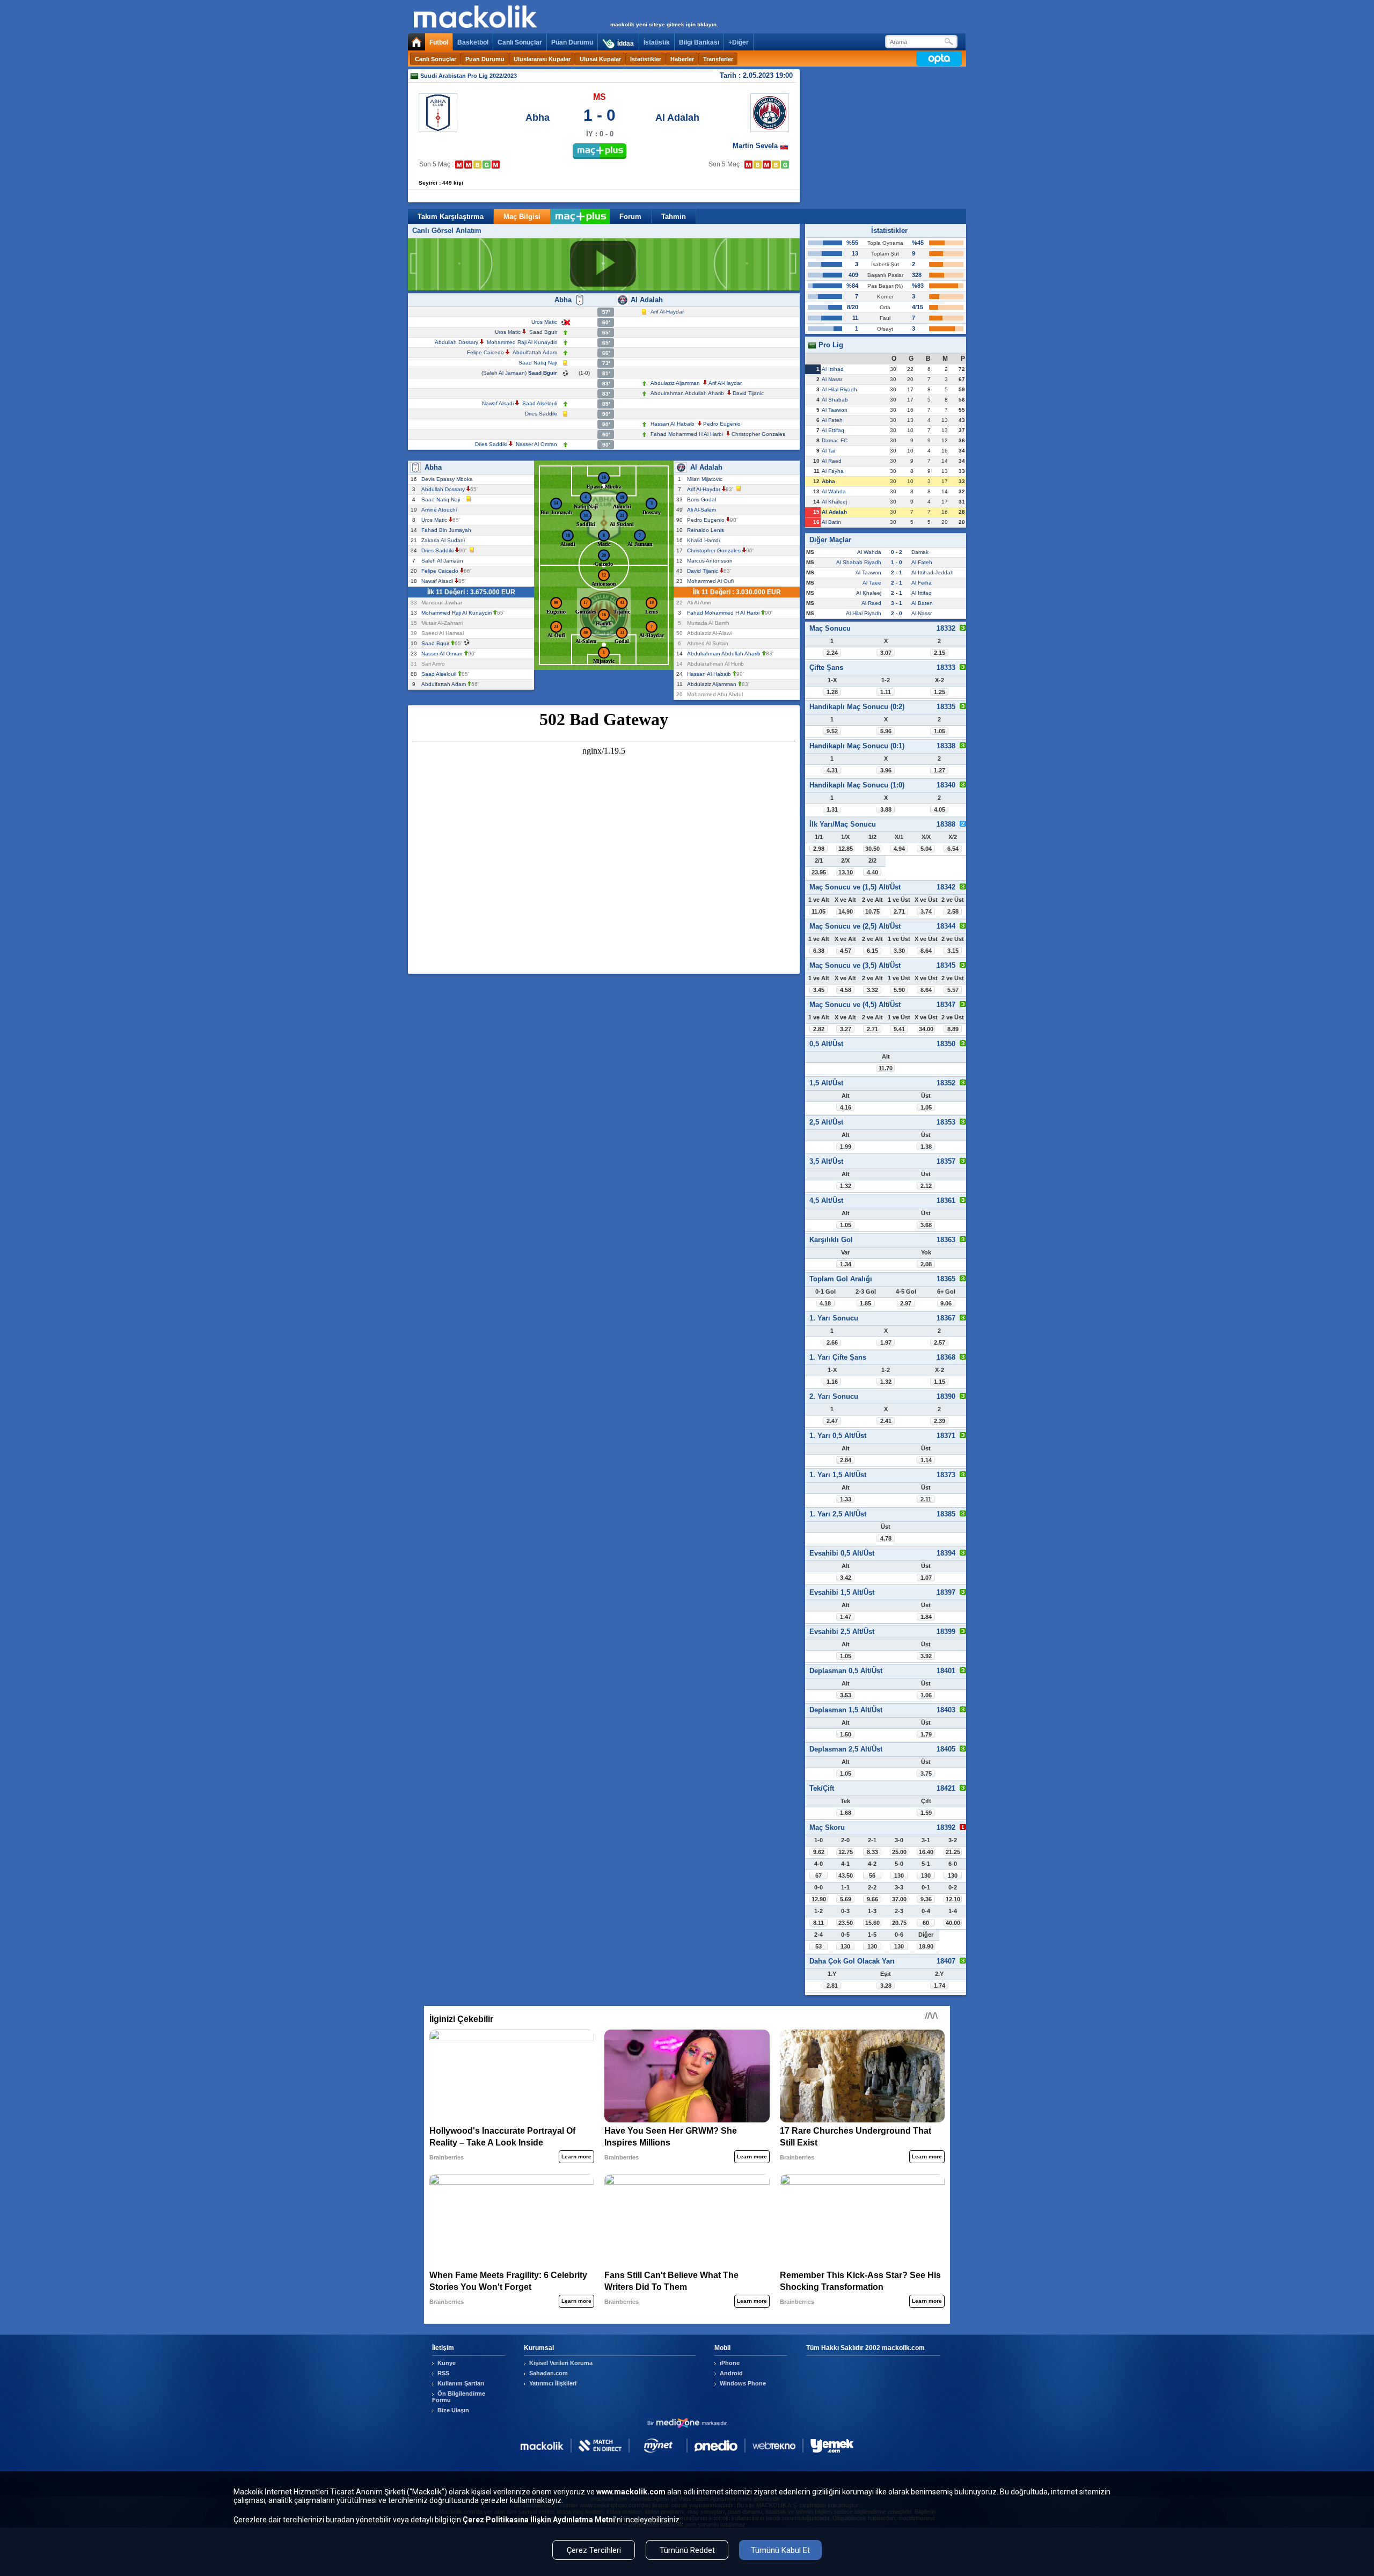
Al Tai (828, 451)
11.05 (818, 911)
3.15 (953, 951)
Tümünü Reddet (687, 2550)
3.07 (886, 653)
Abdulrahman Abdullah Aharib (687, 393)
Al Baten (922, 603)
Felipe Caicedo (485, 352)
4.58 (846, 990)
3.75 (926, 1774)
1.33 (846, 1499)
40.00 (953, 1923)
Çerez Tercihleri (594, 2550)
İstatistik (657, 42)
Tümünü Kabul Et (780, 2550)
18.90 (926, 1946)
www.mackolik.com (631, 2492)
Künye (447, 2363)
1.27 (940, 770)
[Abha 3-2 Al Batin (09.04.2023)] (487, 165)
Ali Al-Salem (703, 510)
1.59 (926, 1813)
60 (926, 1923)
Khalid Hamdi (705, 540)
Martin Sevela (756, 146)
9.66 (872, 1899)
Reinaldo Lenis (707, 530)
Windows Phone (743, 2383)
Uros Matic (544, 322)
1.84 (926, 1617)
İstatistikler (646, 59)
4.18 (825, 1303)
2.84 (846, 1460)
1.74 (940, 1986)
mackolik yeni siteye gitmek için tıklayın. (664, 24)
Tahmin (674, 217)
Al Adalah (677, 118)
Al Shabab (835, 400)
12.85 (846, 849)
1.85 (865, 1303)
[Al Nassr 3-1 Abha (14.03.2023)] (459, 165)
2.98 (819, 849)
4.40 (872, 872)
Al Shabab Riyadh (859, 562)
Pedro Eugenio (722, 424)
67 (818, 1876)
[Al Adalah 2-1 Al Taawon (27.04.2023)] (785, 165)
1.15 (940, 1382)
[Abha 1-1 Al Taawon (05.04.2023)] (477, 165)
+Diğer (739, 42)
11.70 (886, 1068)
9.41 (899, 1029)
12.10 (953, 1899)
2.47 (832, 1421)
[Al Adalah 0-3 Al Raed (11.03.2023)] (748, 165)
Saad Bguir (543, 332)
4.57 (846, 951)
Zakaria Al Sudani (445, 540)
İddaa (626, 43)
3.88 (886, 809)
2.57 (940, 1342)
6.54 (953, 849)
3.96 (886, 770)
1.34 (846, 1264)
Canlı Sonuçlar (520, 42)
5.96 (886, 731)
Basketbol (473, 42)
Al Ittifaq (922, 593)
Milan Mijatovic (706, 479)
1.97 (886, 1342)
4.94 (899, 849)
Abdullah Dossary (456, 342)
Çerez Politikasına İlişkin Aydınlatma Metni (539, 2520)
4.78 (886, 1538)
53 (818, 1946)
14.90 (846, 911)
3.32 (872, 990)
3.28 (886, 1986)
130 (899, 1876)
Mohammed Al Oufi (712, 581)
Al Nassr (832, 379)
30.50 (872, 849)
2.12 (926, 1186)
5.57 (953, 990)
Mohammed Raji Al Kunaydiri (522, 342)
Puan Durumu (572, 42)
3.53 (846, 1695)
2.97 (906, 1303)
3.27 (846, 1029)
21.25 (953, 1852)
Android (731, 2373)
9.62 (819, 1852)
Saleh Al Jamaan (504, 373)
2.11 (926, 1499)
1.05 (940, 731)
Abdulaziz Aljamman (675, 383)
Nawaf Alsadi (498, 403)
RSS (443, 2373)
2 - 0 (897, 613)
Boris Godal (703, 499)
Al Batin (831, 522)
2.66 (832, 1342)
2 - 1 (897, 572)
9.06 (946, 1303)
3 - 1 (897, 603)
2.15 (940, 653)
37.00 (899, 1899)
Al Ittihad (833, 369)
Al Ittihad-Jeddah (933, 572)
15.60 (872, 1923)
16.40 (926, 1852)
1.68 (846, 1813)
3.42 (846, 1578)
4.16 (846, 1107)
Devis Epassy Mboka (449, 479)
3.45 (819, 990)
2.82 (819, 1029)
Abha (538, 118)
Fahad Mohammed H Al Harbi (687, 434)
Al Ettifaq (833, 430)
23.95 (819, 872)
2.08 (926, 1264)
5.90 (899, 990)
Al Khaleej (834, 502)
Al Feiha (922, 583)
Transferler (718, 59)
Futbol (439, 42)
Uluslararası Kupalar (542, 59)
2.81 (832, 1986)
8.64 (926, 951)
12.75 (846, 1852)
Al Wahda (834, 491)
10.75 (872, 911)
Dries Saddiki (541, 414)
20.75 (899, 1923)
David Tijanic (748, 393)
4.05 (940, 809)
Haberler (682, 59)
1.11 (886, 692)
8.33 (872, 1852)
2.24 (832, 653)
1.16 (832, 1382)
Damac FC (835, 440)
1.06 (926, 1695)
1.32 (846, 1186)
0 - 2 (897, 552)
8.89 (953, 1029)
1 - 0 (897, 562)
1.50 (846, 1734)
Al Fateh (832, 420)
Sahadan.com (549, 2373)
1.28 (832, 692)
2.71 (899, 911)
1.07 (926, 1578)
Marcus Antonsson (711, 561)
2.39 (940, 1421)
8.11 (818, 1923)
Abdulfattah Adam (535, 352)
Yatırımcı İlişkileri (553, 2383)
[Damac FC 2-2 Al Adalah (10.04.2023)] (776, 165)
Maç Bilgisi (522, 217)
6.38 (819, 951)
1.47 (846, 1617)
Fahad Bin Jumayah (448, 530)
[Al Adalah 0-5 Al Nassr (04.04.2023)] (767, 165)
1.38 (926, 1147)
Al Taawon (835, 410)
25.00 (899, 1852)
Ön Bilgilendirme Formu (459, 2397)
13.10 (846, 872)
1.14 (926, 1460)
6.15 (872, 951)
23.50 (846, 1923)
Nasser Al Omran (536, 444)
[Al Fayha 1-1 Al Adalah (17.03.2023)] (758, 165)
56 (872, 1876)
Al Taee (872, 583)
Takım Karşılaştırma (451, 217)
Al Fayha (833, 471)
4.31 (832, 770)
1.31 (832, 809)
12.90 (819, 1899)
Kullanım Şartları (461, 2383)
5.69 (846, 1899)
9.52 (832, 731)
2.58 (953, 911)
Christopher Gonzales (758, 434)
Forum (630, 217)
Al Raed (832, 461)
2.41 (886, 1421)
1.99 (846, 1147)
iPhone (730, 2363)
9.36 (926, 1899)
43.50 (846, 1876)
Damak (920, 552)
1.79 (926, 1734)
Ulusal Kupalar (600, 59)
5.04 (926, 849)
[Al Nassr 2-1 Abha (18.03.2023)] (468, 165)
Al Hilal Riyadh (839, 389)
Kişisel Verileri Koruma (561, 2363)
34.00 (926, 1029)
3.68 (926, 1225)
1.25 (940, 692)
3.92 (926, 1656)
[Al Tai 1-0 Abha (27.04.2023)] (496, 165)
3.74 (926, 911)
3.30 (899, 951)
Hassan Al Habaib (673, 424)
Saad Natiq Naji (538, 363)
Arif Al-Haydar (667, 312)
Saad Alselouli (540, 403)
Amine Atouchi (441, 510)
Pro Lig (830, 345)
